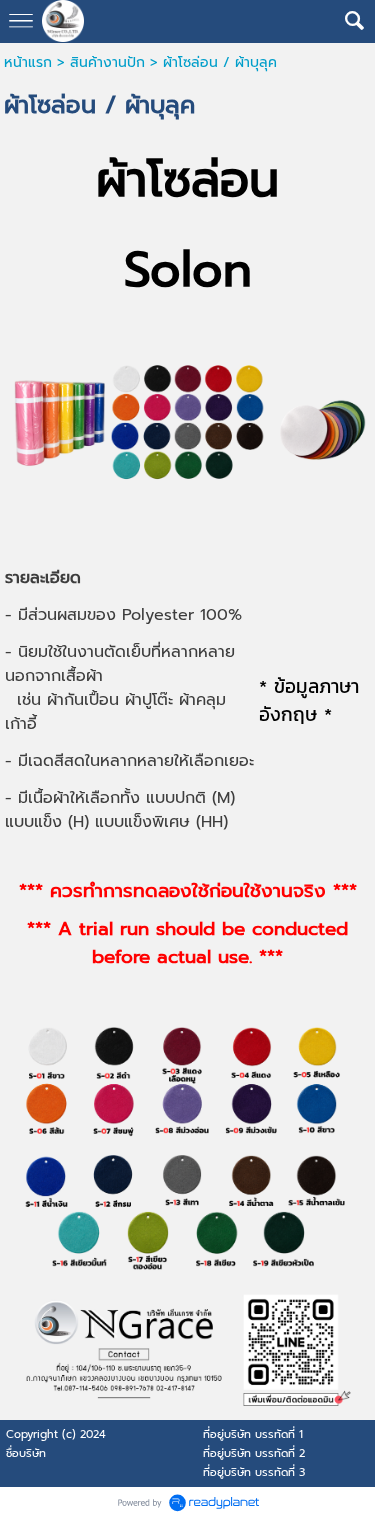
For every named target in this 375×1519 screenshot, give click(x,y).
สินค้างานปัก (107, 62)
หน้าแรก (28, 62)
